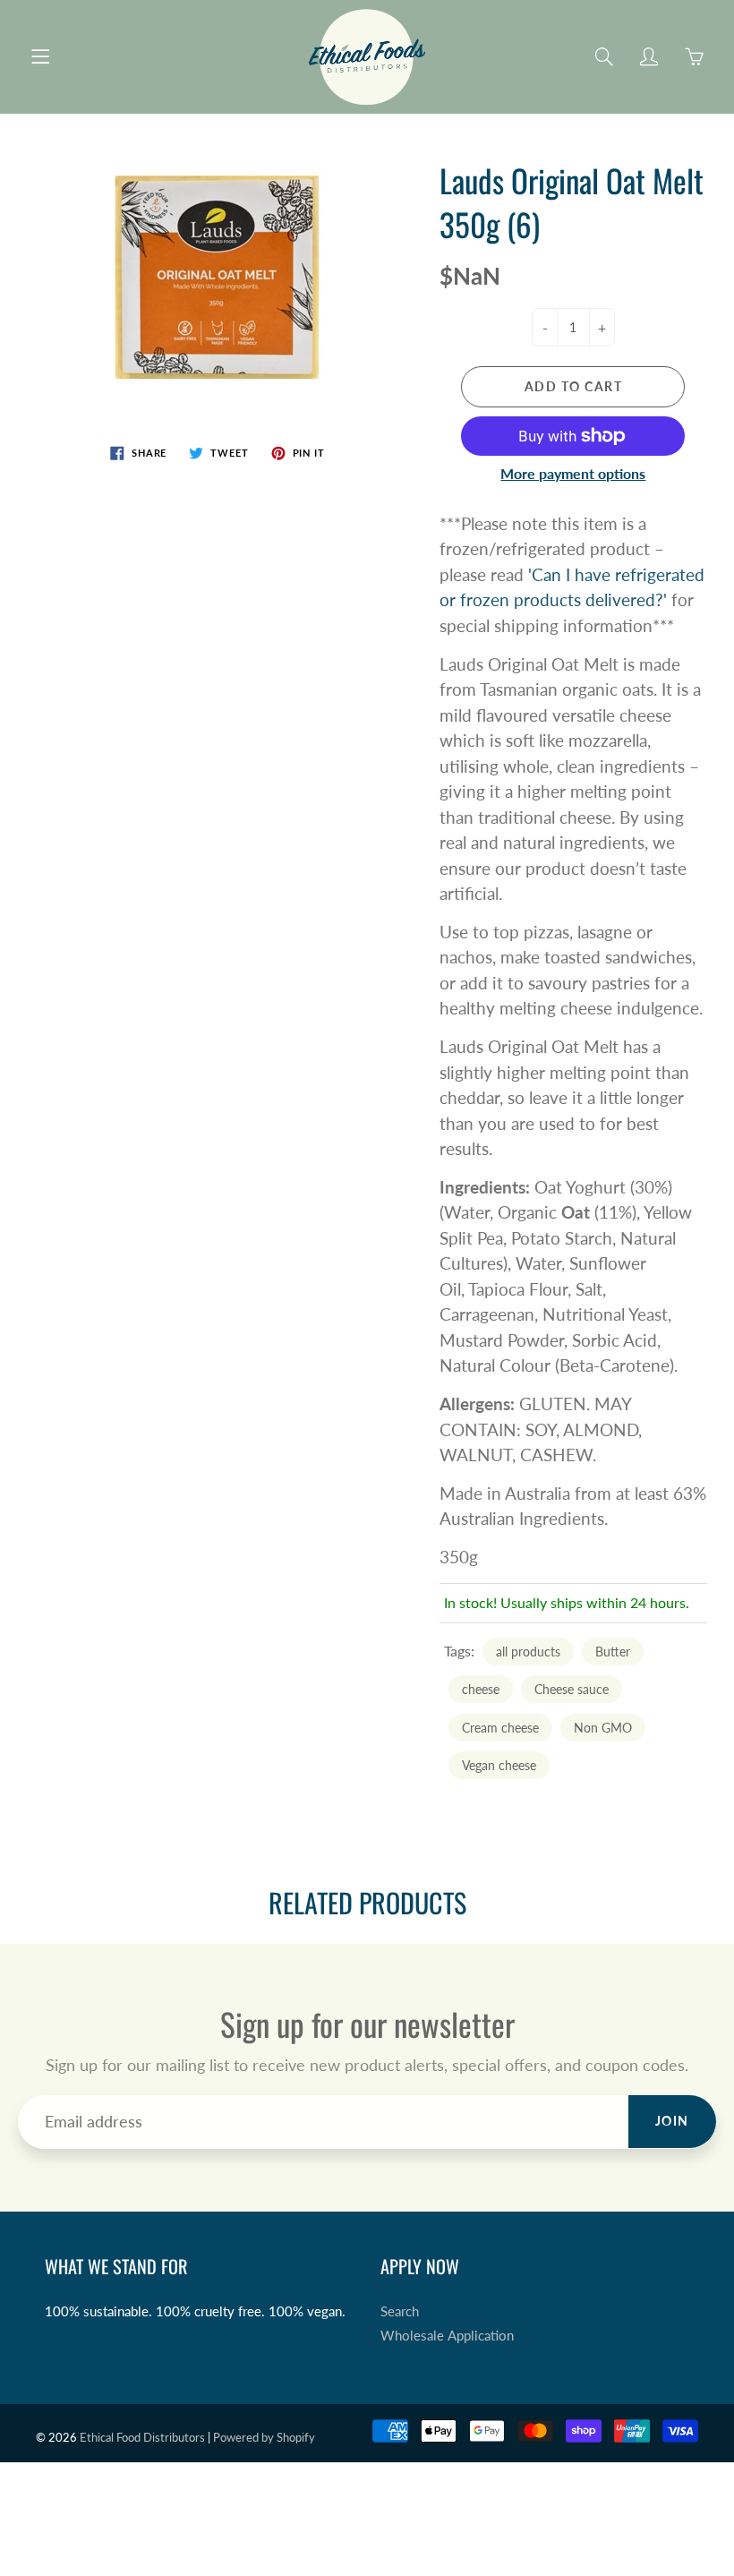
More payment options (573, 473)
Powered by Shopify (264, 2437)
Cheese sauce (572, 1689)
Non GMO (603, 1728)
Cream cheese (500, 1728)
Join (672, 2121)
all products (528, 1652)
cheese (481, 1689)
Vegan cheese (499, 1765)
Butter (613, 1652)
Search (400, 2311)
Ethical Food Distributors (142, 2437)
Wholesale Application (447, 2336)
